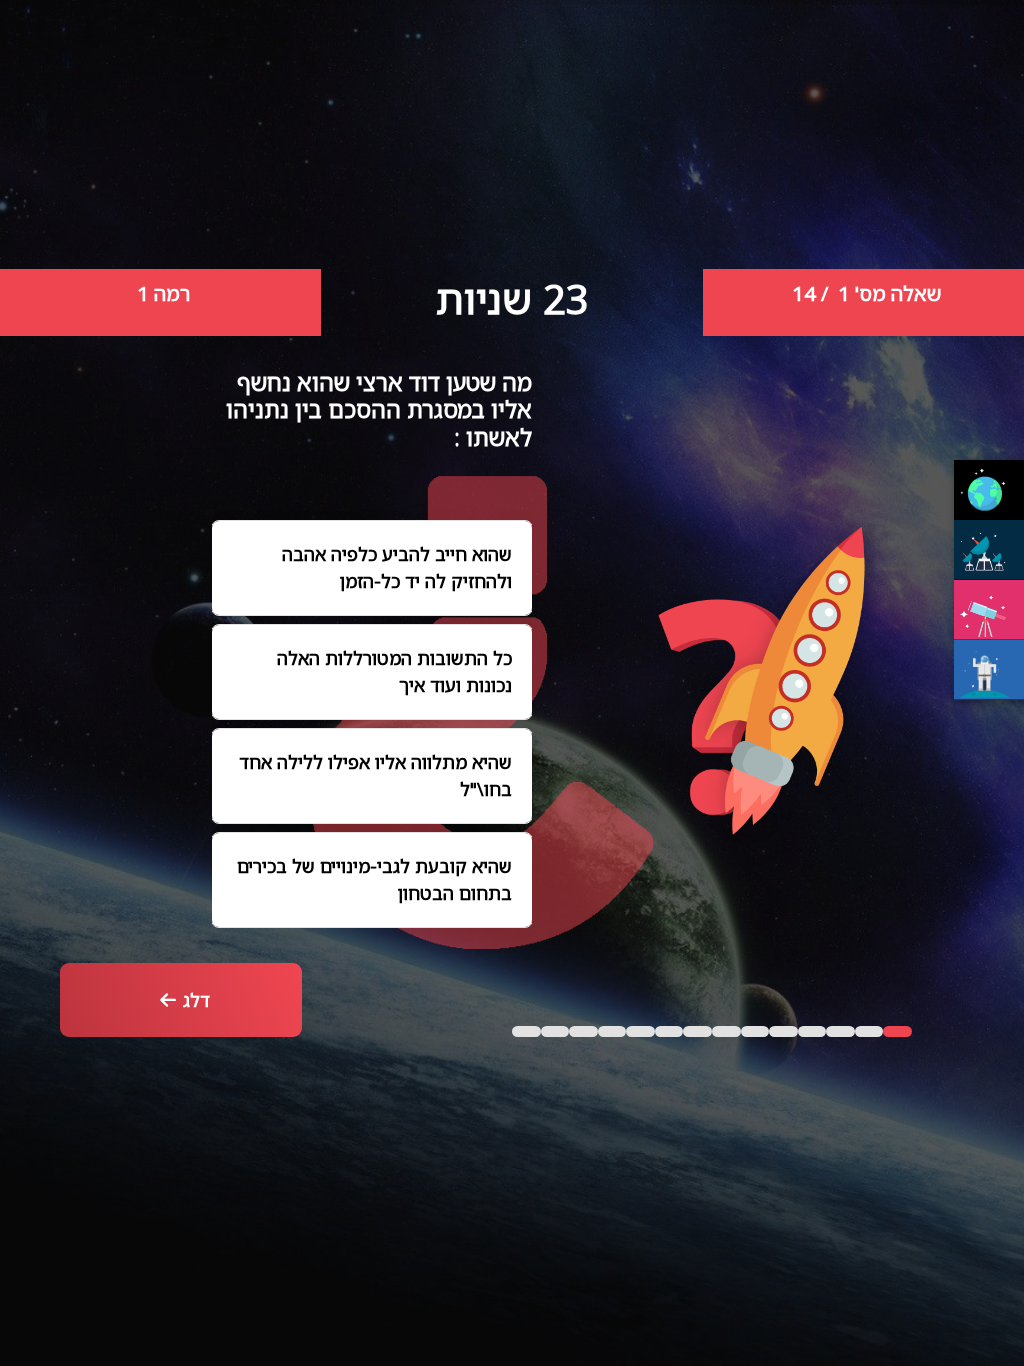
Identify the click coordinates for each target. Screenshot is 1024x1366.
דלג (196, 1000)
